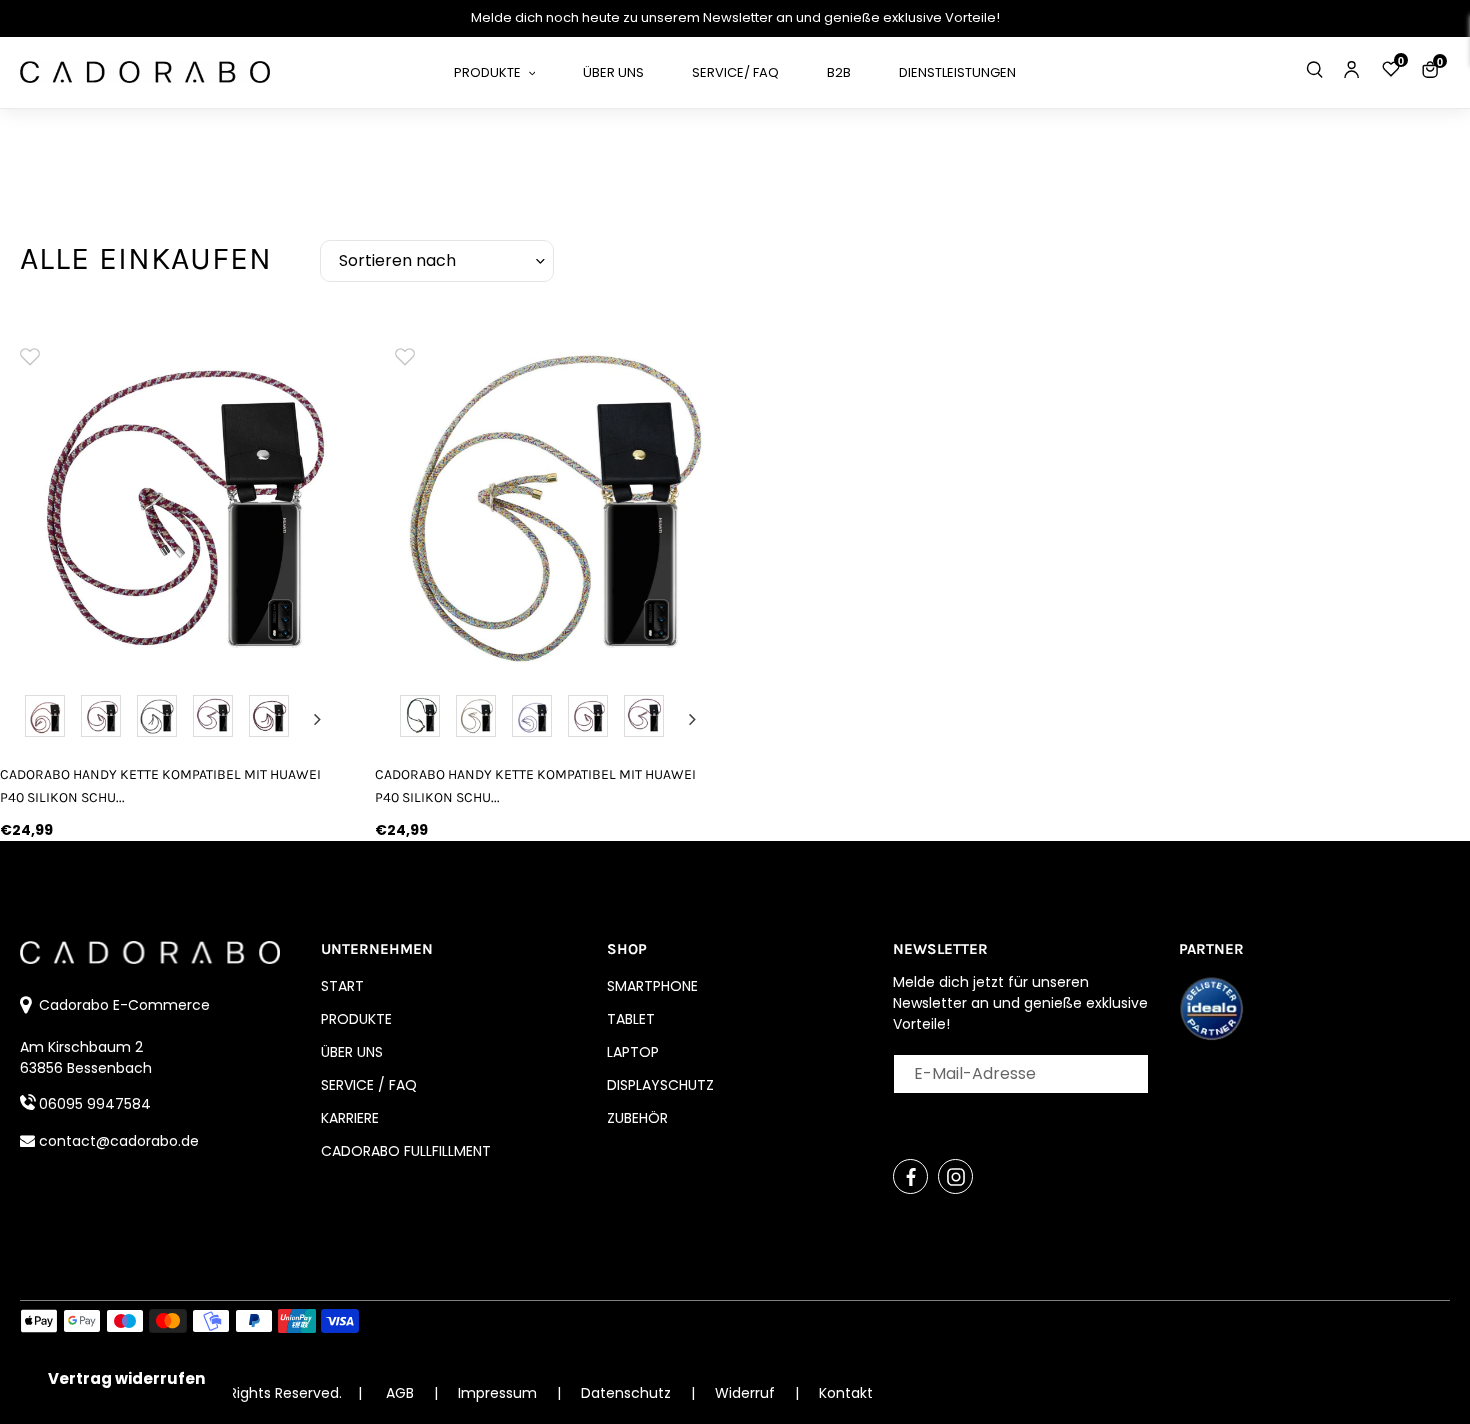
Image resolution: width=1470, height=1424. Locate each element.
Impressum (499, 1393)
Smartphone (652, 986)
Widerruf (747, 1393)
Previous (27, 719)
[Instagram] (955, 1176)
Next (318, 719)
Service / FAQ (369, 1085)
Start (342, 986)
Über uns (352, 1052)
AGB (400, 1393)
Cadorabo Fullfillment (406, 1151)
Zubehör (637, 1118)
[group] (172, 497)
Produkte (356, 1019)
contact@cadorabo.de (119, 1141)
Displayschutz (660, 1085)
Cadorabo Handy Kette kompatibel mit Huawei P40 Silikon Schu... (160, 786)
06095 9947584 (95, 1104)
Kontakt (846, 1393)
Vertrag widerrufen (126, 1378)
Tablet (631, 1019)
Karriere (350, 1118)
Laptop (633, 1052)
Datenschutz (628, 1393)
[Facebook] (910, 1176)
